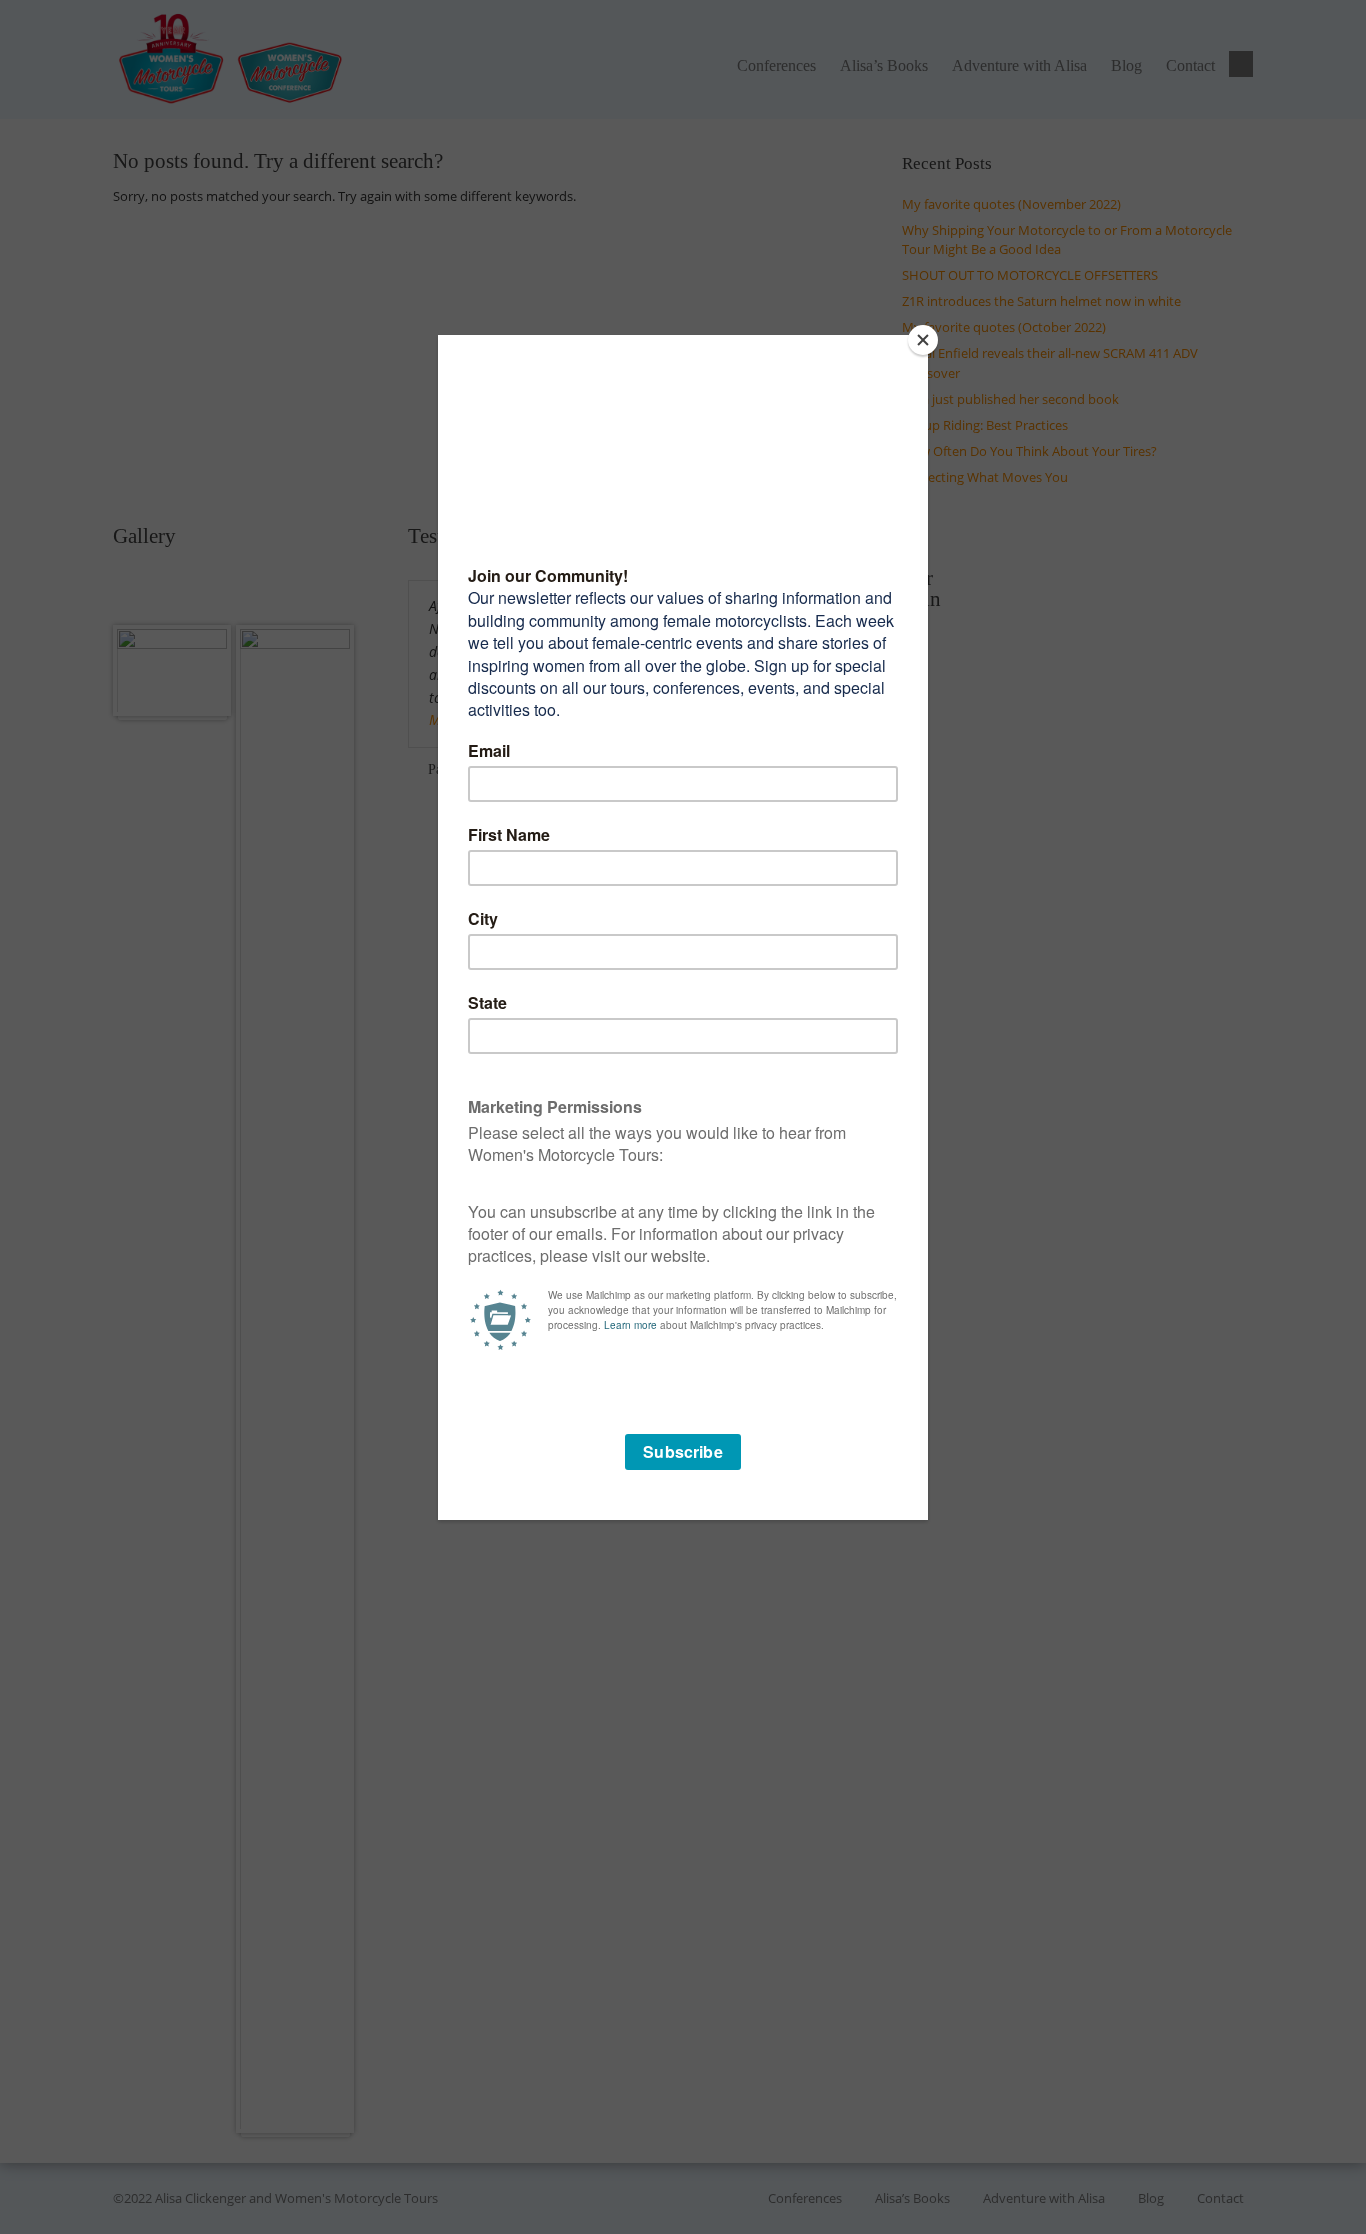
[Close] (923, 340)
